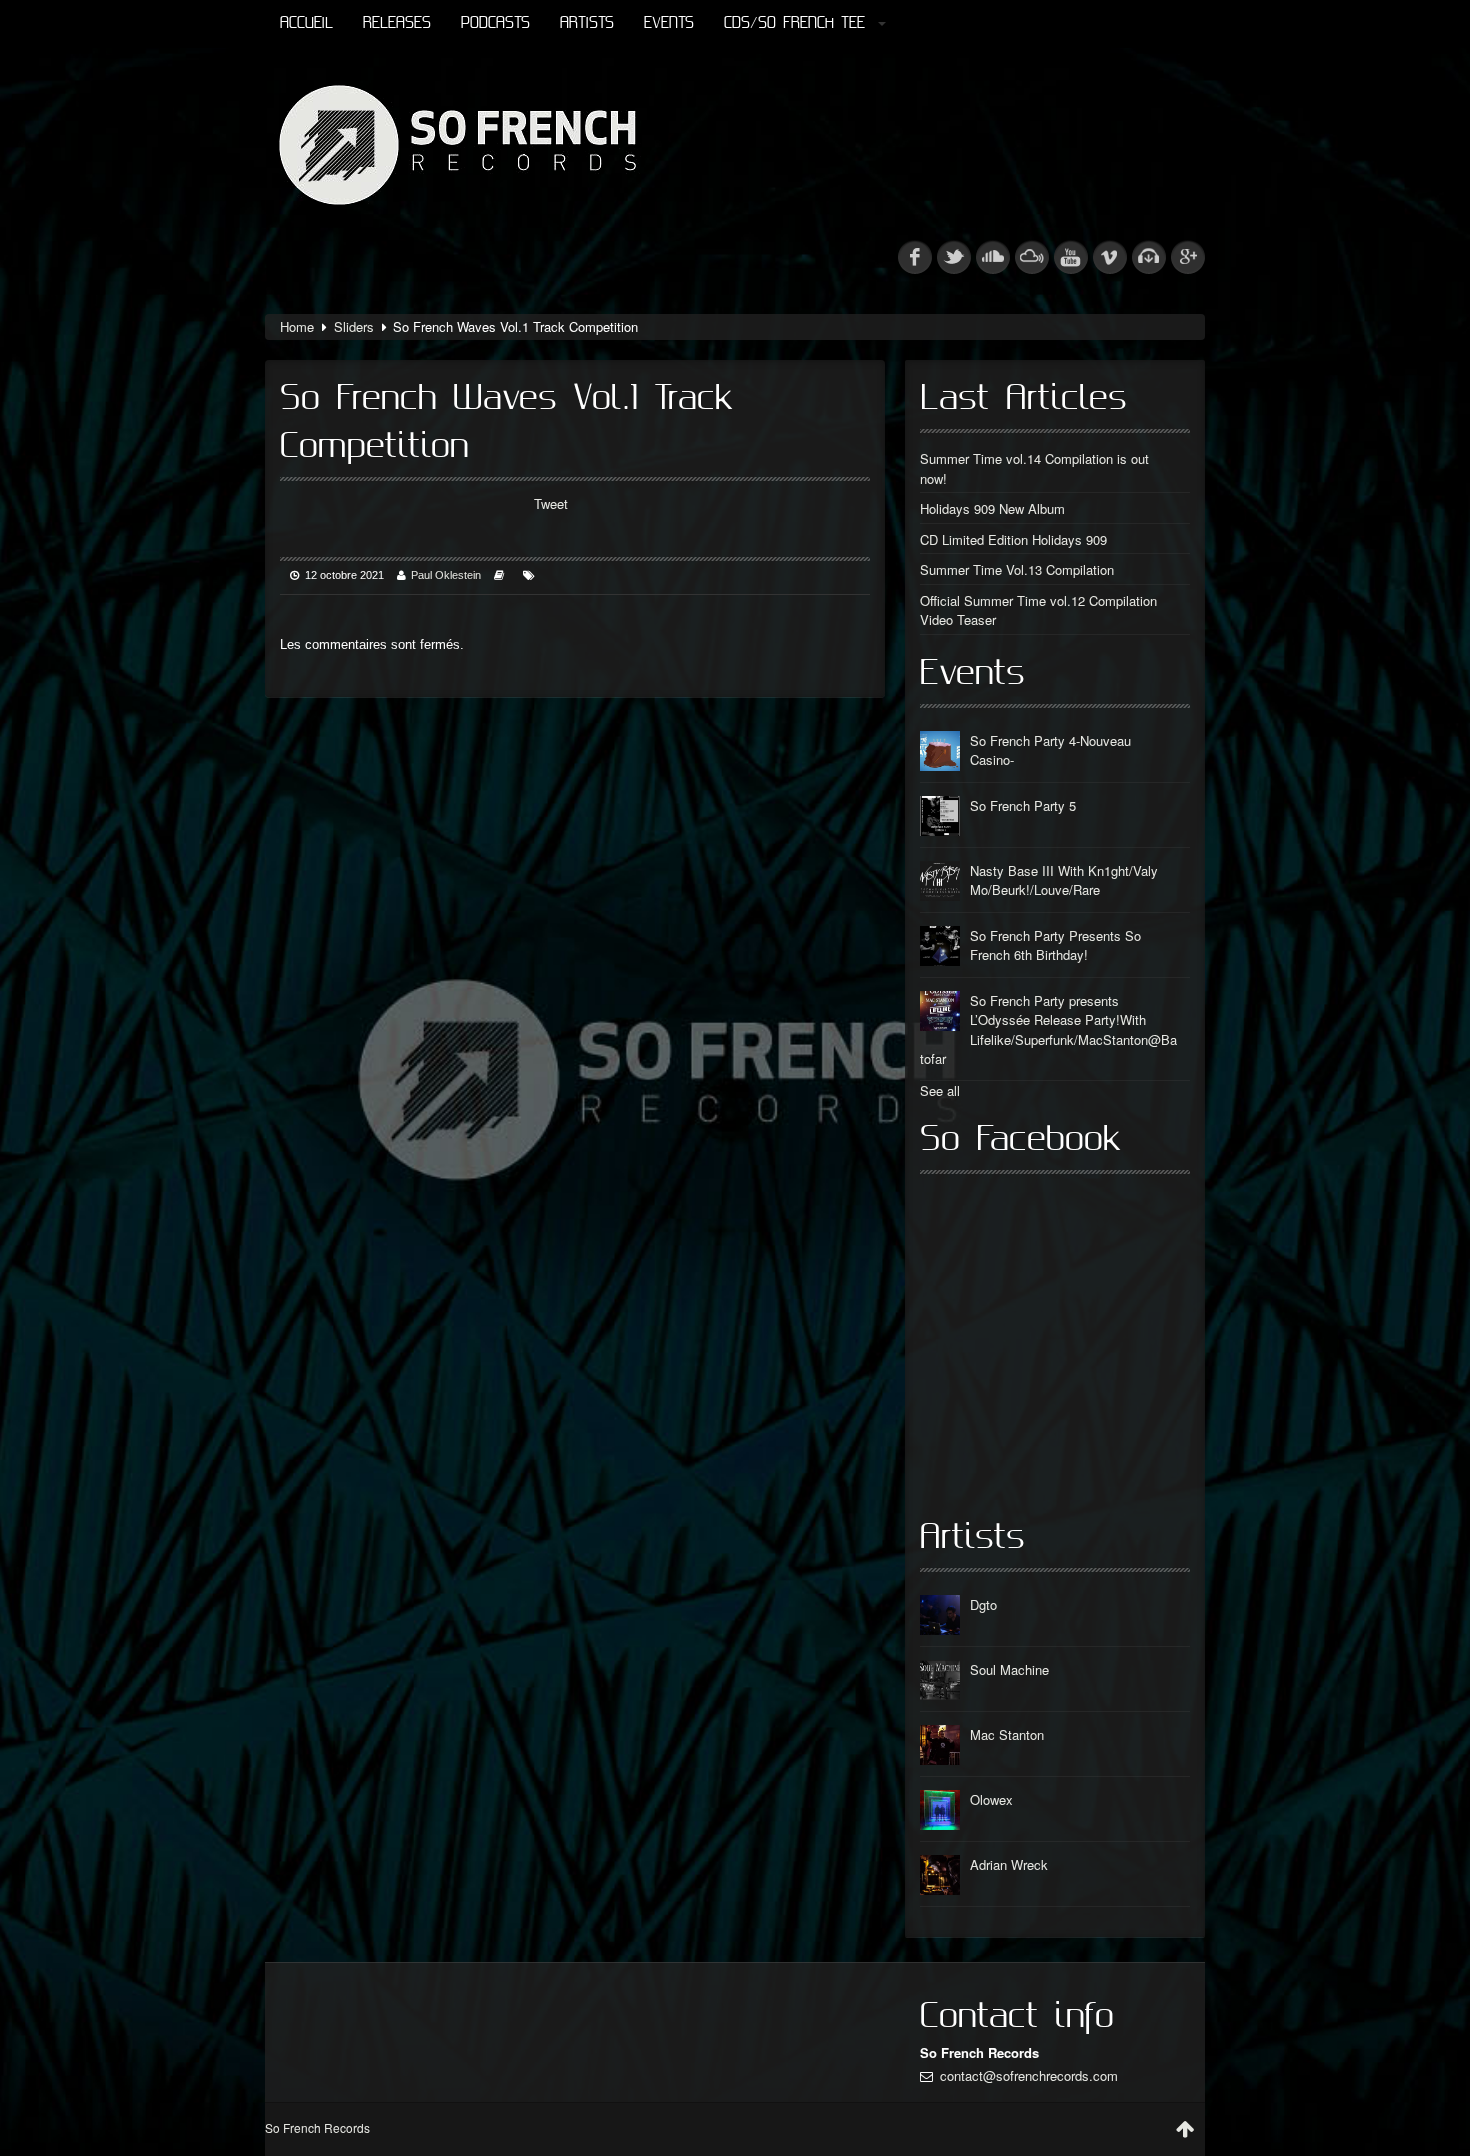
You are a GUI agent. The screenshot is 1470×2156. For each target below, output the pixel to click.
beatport (1149, 257)
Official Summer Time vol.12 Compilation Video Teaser (1038, 610)
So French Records (317, 2127)
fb (915, 257)
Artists (587, 23)
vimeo (1110, 257)
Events (669, 23)
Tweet (551, 503)
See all (940, 1090)
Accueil (306, 23)
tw (954, 257)
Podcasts (495, 23)
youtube (1071, 257)
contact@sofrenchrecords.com (1029, 2075)
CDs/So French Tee (794, 23)
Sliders (354, 326)
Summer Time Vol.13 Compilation (1017, 569)
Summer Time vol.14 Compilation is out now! (1034, 468)
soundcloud (993, 257)
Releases (397, 23)
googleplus (1188, 257)
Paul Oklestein (446, 575)
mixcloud (1032, 257)
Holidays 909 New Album (992, 508)
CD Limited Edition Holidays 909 (1013, 539)
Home (297, 326)
